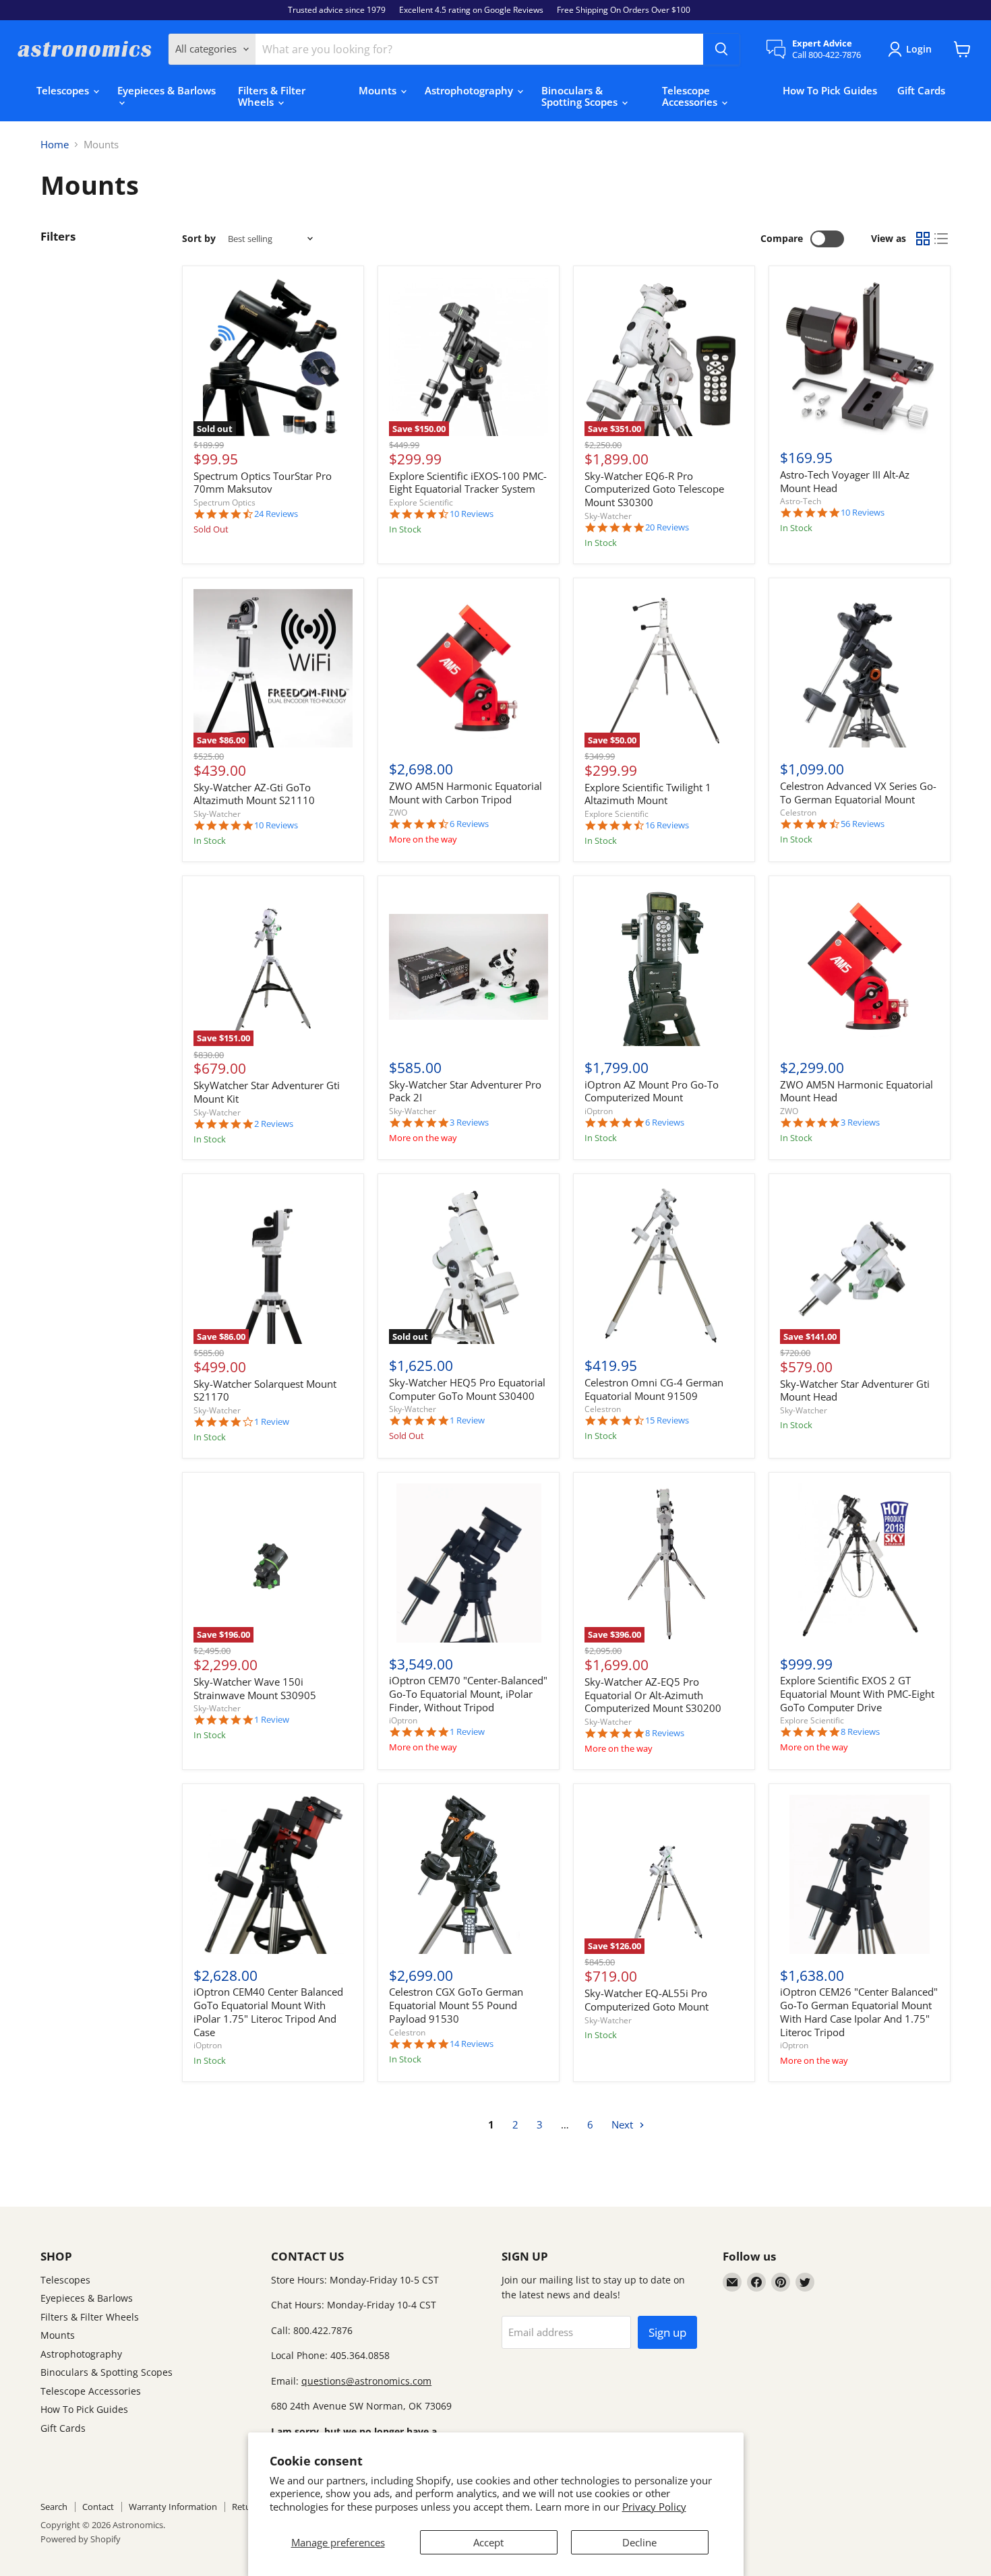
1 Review (272, 1422)
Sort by (199, 239)
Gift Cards (921, 90)
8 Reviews (665, 1733)
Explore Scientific (421, 502)
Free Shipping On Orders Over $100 (624, 10)
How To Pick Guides (830, 90)
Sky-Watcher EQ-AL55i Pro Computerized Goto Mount (647, 2000)
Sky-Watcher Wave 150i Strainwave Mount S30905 (255, 1688)
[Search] (721, 49)
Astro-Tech (801, 501)
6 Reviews (469, 824)
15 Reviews (667, 1420)
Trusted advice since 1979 (337, 10)
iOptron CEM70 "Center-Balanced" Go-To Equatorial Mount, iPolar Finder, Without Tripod (468, 1693)
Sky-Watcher (608, 516)
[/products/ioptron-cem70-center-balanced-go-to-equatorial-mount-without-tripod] (469, 1563)
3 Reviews (469, 1123)
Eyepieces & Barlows (167, 90)
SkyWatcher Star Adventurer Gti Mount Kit (267, 1092)
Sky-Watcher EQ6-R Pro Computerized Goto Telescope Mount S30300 (654, 489)
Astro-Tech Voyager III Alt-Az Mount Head (845, 481)
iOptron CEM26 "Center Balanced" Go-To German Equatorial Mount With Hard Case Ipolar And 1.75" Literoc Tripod (859, 2012)
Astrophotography (470, 90)
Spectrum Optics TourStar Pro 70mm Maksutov (263, 483)
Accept (488, 2542)
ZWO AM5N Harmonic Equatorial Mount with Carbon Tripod (466, 793)
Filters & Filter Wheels (272, 96)
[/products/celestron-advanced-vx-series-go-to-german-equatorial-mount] (860, 669)
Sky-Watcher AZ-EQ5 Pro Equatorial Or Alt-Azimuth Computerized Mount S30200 (653, 1695)
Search (54, 2507)
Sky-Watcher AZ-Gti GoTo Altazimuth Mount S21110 (254, 794)
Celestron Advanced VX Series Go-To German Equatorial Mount (858, 793)
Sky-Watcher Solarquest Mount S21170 (265, 1390)
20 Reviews (667, 527)
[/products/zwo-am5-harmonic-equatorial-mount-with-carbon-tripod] (469, 669)
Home (55, 145)
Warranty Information (173, 2507)
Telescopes (64, 90)
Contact (98, 2507)
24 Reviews (276, 514)
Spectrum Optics (224, 502)
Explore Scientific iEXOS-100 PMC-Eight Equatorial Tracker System (468, 483)
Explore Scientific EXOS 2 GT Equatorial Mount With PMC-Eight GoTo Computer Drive (857, 1693)
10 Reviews (472, 514)
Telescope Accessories (691, 96)
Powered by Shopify (81, 2539)
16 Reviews (667, 825)
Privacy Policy (654, 2507)
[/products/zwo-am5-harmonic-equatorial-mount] (860, 967)
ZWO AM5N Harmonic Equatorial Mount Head (857, 1091)
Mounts (379, 90)
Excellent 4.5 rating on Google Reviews (471, 10)
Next (624, 2124)
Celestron (798, 812)
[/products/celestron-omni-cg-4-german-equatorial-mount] (664, 1265)
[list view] (942, 239)
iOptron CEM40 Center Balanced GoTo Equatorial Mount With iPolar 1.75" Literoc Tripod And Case (268, 2012)
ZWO (398, 812)
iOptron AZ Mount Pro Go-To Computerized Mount (652, 1091)
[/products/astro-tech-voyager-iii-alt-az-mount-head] (860, 357)
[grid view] (923, 239)
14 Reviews (472, 2044)
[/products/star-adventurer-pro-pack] (469, 967)
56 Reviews (863, 824)
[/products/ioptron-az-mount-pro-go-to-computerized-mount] (664, 967)
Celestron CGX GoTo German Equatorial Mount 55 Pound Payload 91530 (456, 2005)
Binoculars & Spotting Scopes (581, 96)
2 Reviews (274, 1124)
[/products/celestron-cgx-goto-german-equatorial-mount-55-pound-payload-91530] (469, 1874)
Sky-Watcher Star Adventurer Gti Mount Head (855, 1390)
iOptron (599, 1111)
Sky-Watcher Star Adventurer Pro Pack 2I (465, 1091)
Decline (639, 2542)
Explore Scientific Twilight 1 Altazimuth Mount (648, 794)
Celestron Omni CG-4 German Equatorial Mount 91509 (654, 1389)
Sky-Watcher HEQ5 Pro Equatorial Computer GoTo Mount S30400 (467, 1389)
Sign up (667, 2332)
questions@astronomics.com (366, 2381)
